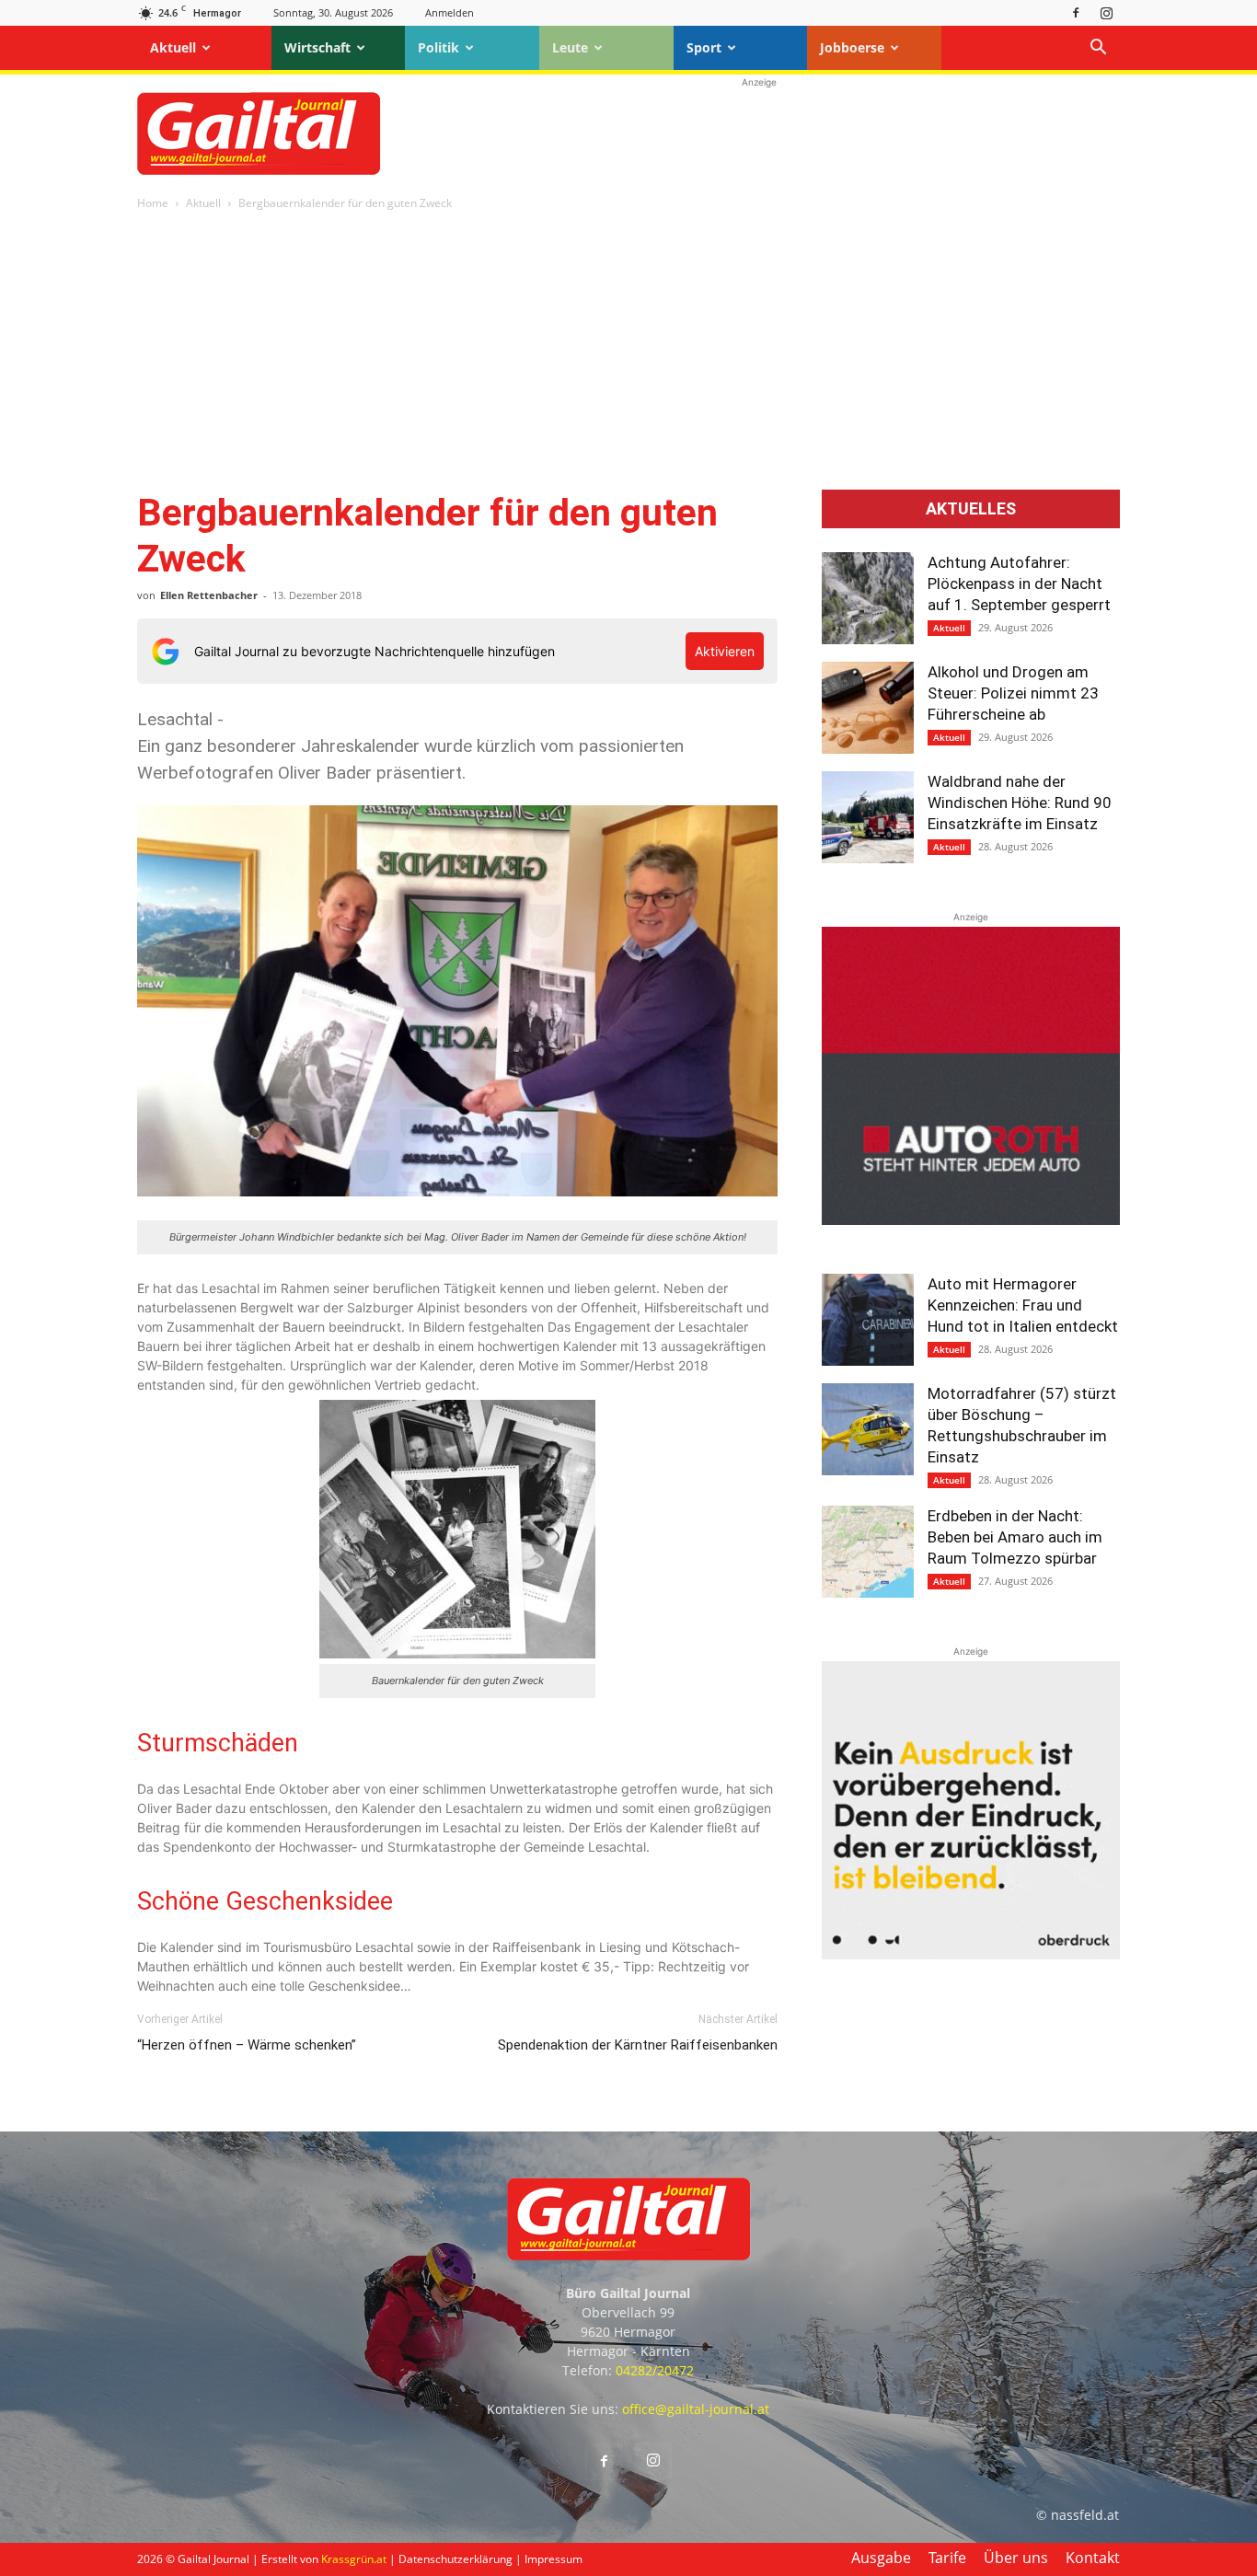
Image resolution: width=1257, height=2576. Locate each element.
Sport (704, 47)
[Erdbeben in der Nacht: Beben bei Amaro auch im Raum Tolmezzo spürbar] (868, 1552)
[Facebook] (1076, 12)
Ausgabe (881, 2558)
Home (153, 203)
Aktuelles (971, 509)
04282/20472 (655, 2370)
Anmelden (450, 12)
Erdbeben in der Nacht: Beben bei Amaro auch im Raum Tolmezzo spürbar (1015, 1537)
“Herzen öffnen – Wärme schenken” (247, 2045)
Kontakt (1093, 2558)
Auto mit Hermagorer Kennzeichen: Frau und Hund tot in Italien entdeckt (1023, 1305)
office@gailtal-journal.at (696, 2409)
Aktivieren (725, 651)
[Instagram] (1106, 12)
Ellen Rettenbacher (209, 595)
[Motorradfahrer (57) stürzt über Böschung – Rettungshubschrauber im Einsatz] (868, 1429)
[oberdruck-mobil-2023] (971, 1954)
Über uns (1016, 2558)
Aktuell (173, 47)
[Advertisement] (759, 133)
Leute (570, 47)
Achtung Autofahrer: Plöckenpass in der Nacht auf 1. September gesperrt (1019, 583)
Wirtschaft (317, 47)
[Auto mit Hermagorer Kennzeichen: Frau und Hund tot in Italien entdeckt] (868, 1320)
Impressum (554, 2559)
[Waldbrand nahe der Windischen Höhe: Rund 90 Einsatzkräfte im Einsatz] (868, 817)
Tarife (947, 2558)
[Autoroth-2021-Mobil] (971, 1220)
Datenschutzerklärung (456, 2559)
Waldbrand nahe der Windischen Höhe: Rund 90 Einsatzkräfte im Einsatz (1020, 803)
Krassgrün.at (354, 2559)
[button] (1098, 49)
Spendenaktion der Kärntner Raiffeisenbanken (638, 2045)
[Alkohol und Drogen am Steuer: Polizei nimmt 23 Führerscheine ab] (868, 708)
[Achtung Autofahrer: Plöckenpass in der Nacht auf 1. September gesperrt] (868, 598)
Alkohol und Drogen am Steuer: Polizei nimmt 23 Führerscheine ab (1013, 693)
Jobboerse (852, 47)
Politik (438, 47)
